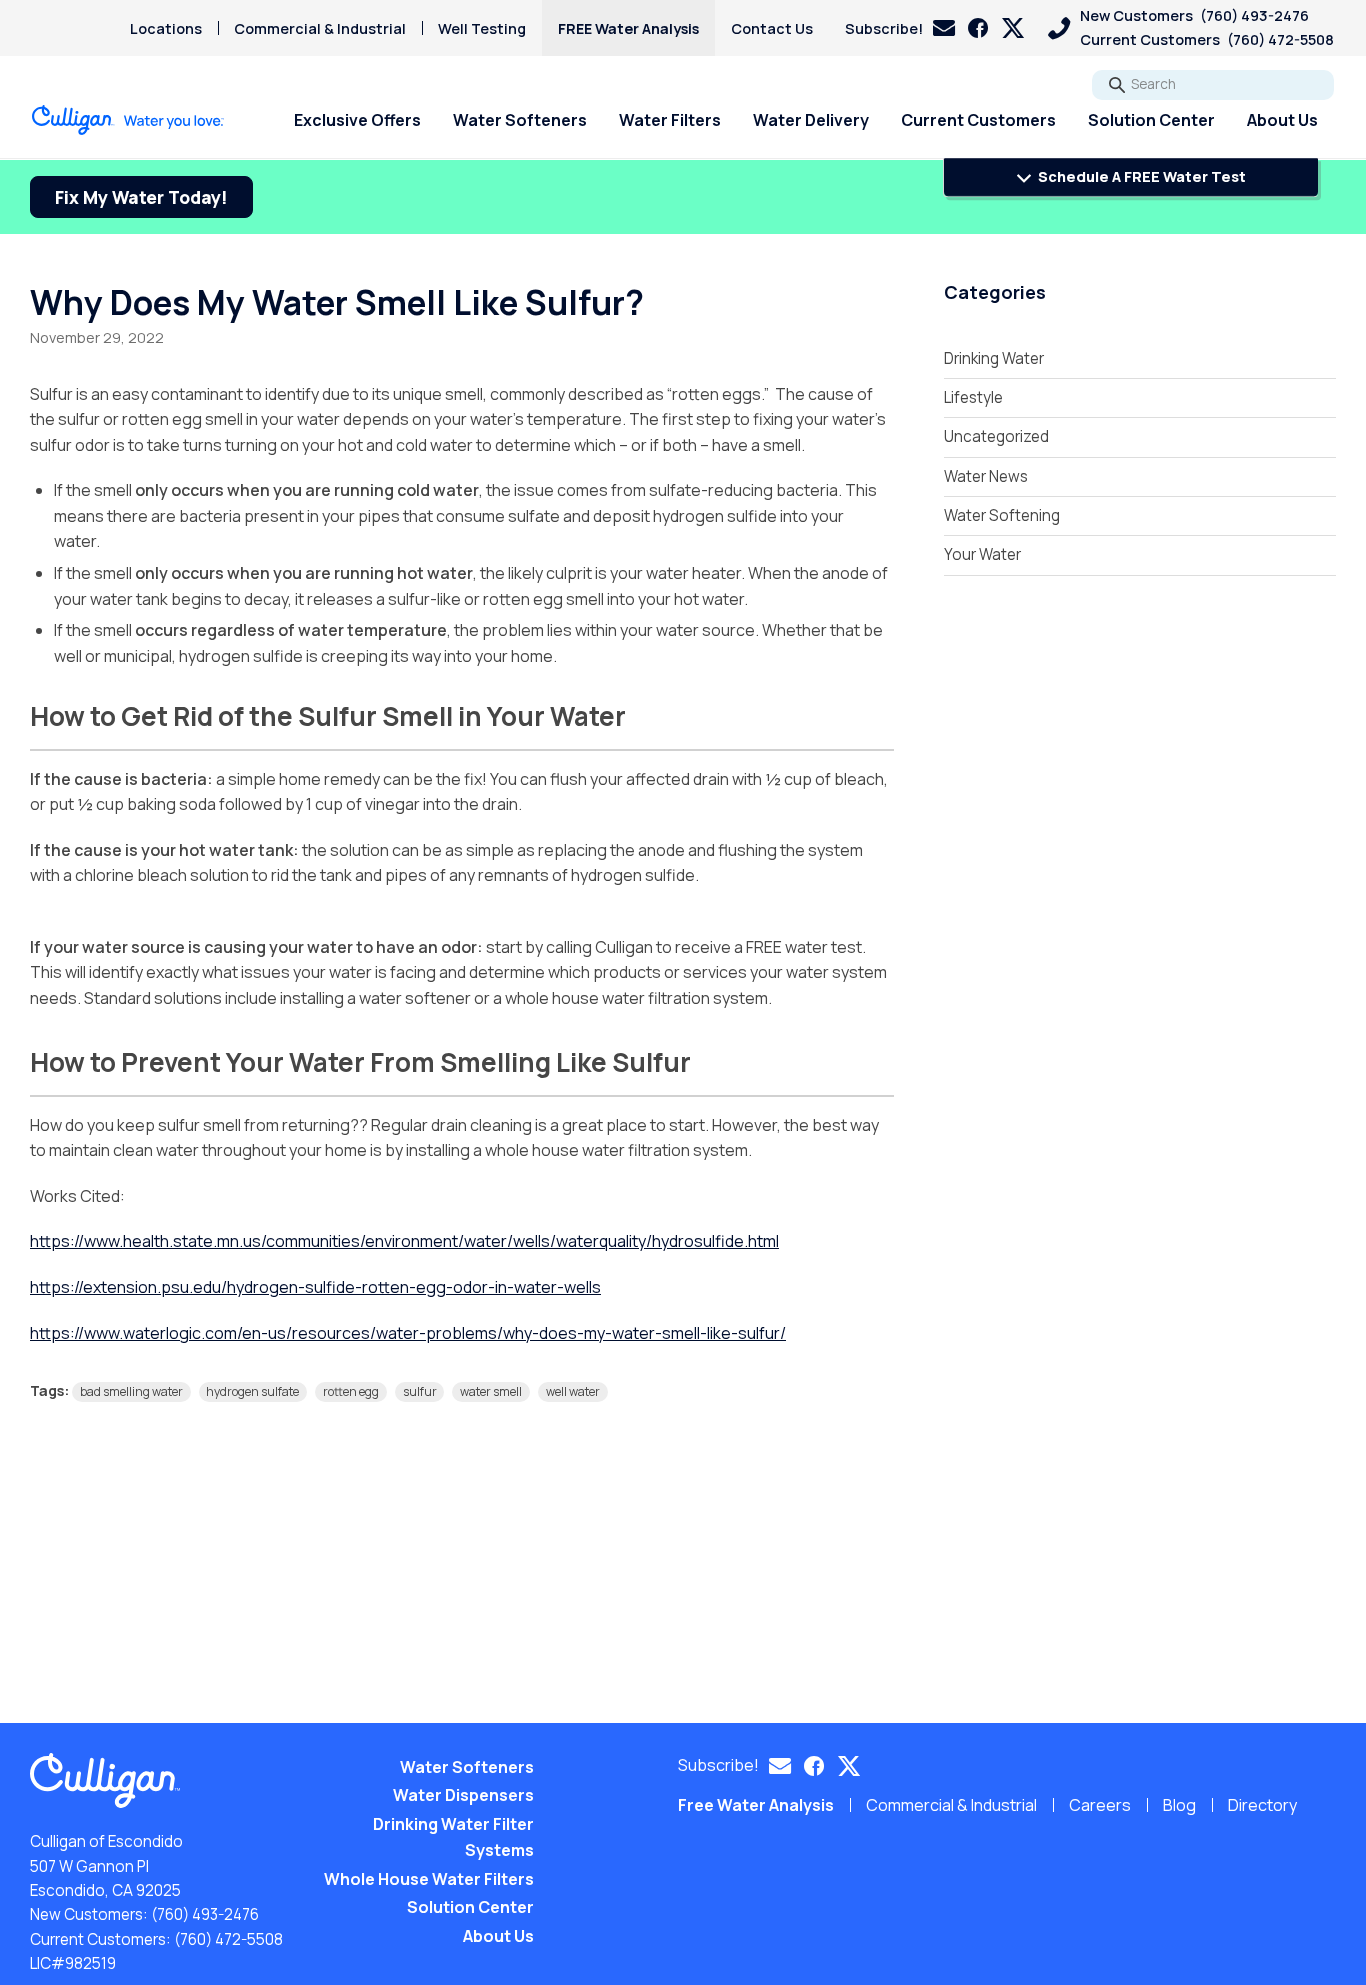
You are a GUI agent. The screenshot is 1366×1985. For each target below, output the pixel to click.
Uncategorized (996, 436)
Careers (1100, 1805)
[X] (1013, 28)
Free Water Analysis (756, 1805)
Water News (986, 476)
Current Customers (978, 120)
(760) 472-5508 (228, 1939)
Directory (1262, 1805)
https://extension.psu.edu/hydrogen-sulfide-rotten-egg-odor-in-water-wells (315, 1287)
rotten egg (351, 1391)
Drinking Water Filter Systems (453, 1837)
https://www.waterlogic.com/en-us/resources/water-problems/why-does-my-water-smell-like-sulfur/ (408, 1333)
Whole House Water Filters (429, 1879)
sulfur (420, 1391)
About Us (1282, 120)
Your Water (982, 554)
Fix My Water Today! (141, 197)
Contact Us (772, 28)
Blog (1179, 1805)
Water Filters (670, 120)
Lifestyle (973, 397)
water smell (491, 1391)
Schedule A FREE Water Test (1140, 176)
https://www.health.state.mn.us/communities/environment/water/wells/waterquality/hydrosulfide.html (404, 1241)
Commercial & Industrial (320, 28)
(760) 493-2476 (205, 1914)
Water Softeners (520, 120)
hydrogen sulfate (252, 1391)
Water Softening (1002, 515)
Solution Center (1151, 120)
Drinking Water (994, 358)
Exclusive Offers (357, 120)
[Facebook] (978, 28)
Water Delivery (811, 120)
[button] (900, 28)
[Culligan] (128, 120)
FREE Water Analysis (628, 28)
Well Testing (482, 28)
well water (573, 1391)
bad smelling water (131, 1391)
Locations (166, 28)
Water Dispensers (463, 1795)
